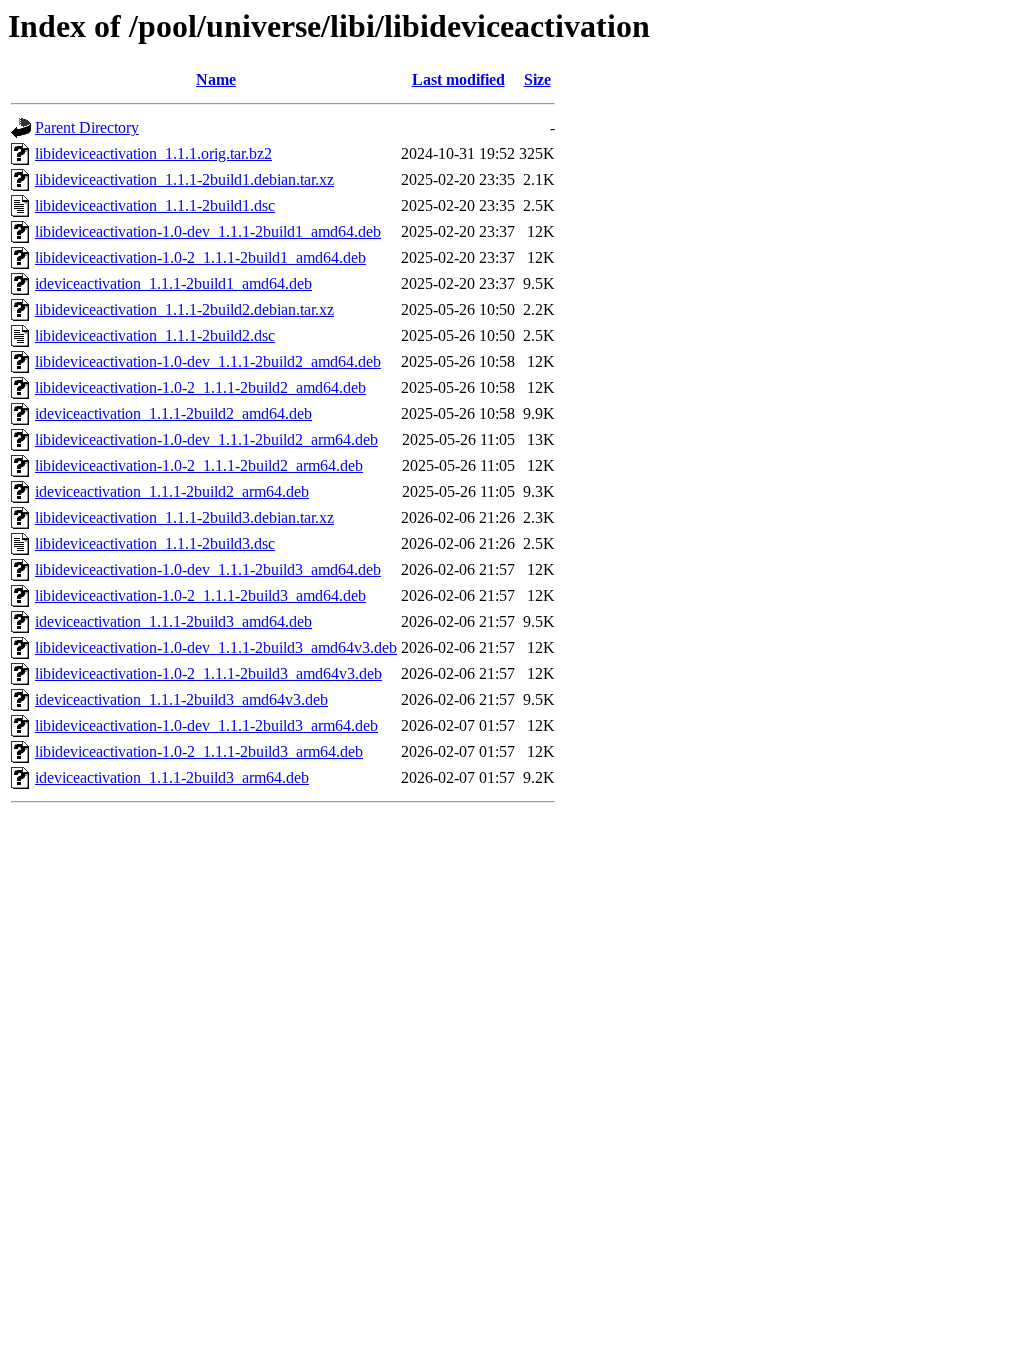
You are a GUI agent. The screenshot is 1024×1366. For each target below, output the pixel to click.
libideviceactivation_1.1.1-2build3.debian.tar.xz (184, 517)
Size (537, 79)
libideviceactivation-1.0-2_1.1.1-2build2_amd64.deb (200, 387)
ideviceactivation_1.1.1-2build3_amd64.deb (173, 621)
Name (216, 79)
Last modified (458, 79)
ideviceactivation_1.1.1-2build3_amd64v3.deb (181, 699)
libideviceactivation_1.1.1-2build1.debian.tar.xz (184, 179)
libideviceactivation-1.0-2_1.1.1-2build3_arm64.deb (199, 751)
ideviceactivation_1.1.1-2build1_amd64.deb (173, 283)
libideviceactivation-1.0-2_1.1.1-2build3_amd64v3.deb (208, 673)
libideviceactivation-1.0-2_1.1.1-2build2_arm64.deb (199, 465)
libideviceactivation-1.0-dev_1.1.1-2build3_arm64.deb (206, 725)
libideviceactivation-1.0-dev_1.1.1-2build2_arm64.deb (206, 439)
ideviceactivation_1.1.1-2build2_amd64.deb (173, 413)
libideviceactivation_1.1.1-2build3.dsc (155, 543)
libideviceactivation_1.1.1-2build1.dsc (155, 205)
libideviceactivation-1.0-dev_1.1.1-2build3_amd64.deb (208, 569)
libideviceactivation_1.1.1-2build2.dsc (155, 335)
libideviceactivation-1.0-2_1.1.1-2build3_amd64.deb (200, 595)
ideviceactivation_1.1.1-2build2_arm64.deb (172, 491)
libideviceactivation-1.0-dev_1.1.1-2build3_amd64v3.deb (216, 647)
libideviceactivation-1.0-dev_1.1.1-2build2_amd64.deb (208, 361)
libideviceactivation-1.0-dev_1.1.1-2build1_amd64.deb (208, 231)
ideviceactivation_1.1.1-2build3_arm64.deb (172, 777)
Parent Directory (87, 127)
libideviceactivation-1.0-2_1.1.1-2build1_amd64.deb (200, 257)
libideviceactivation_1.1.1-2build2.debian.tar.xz (184, 309)
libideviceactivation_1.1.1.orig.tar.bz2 (153, 153)
